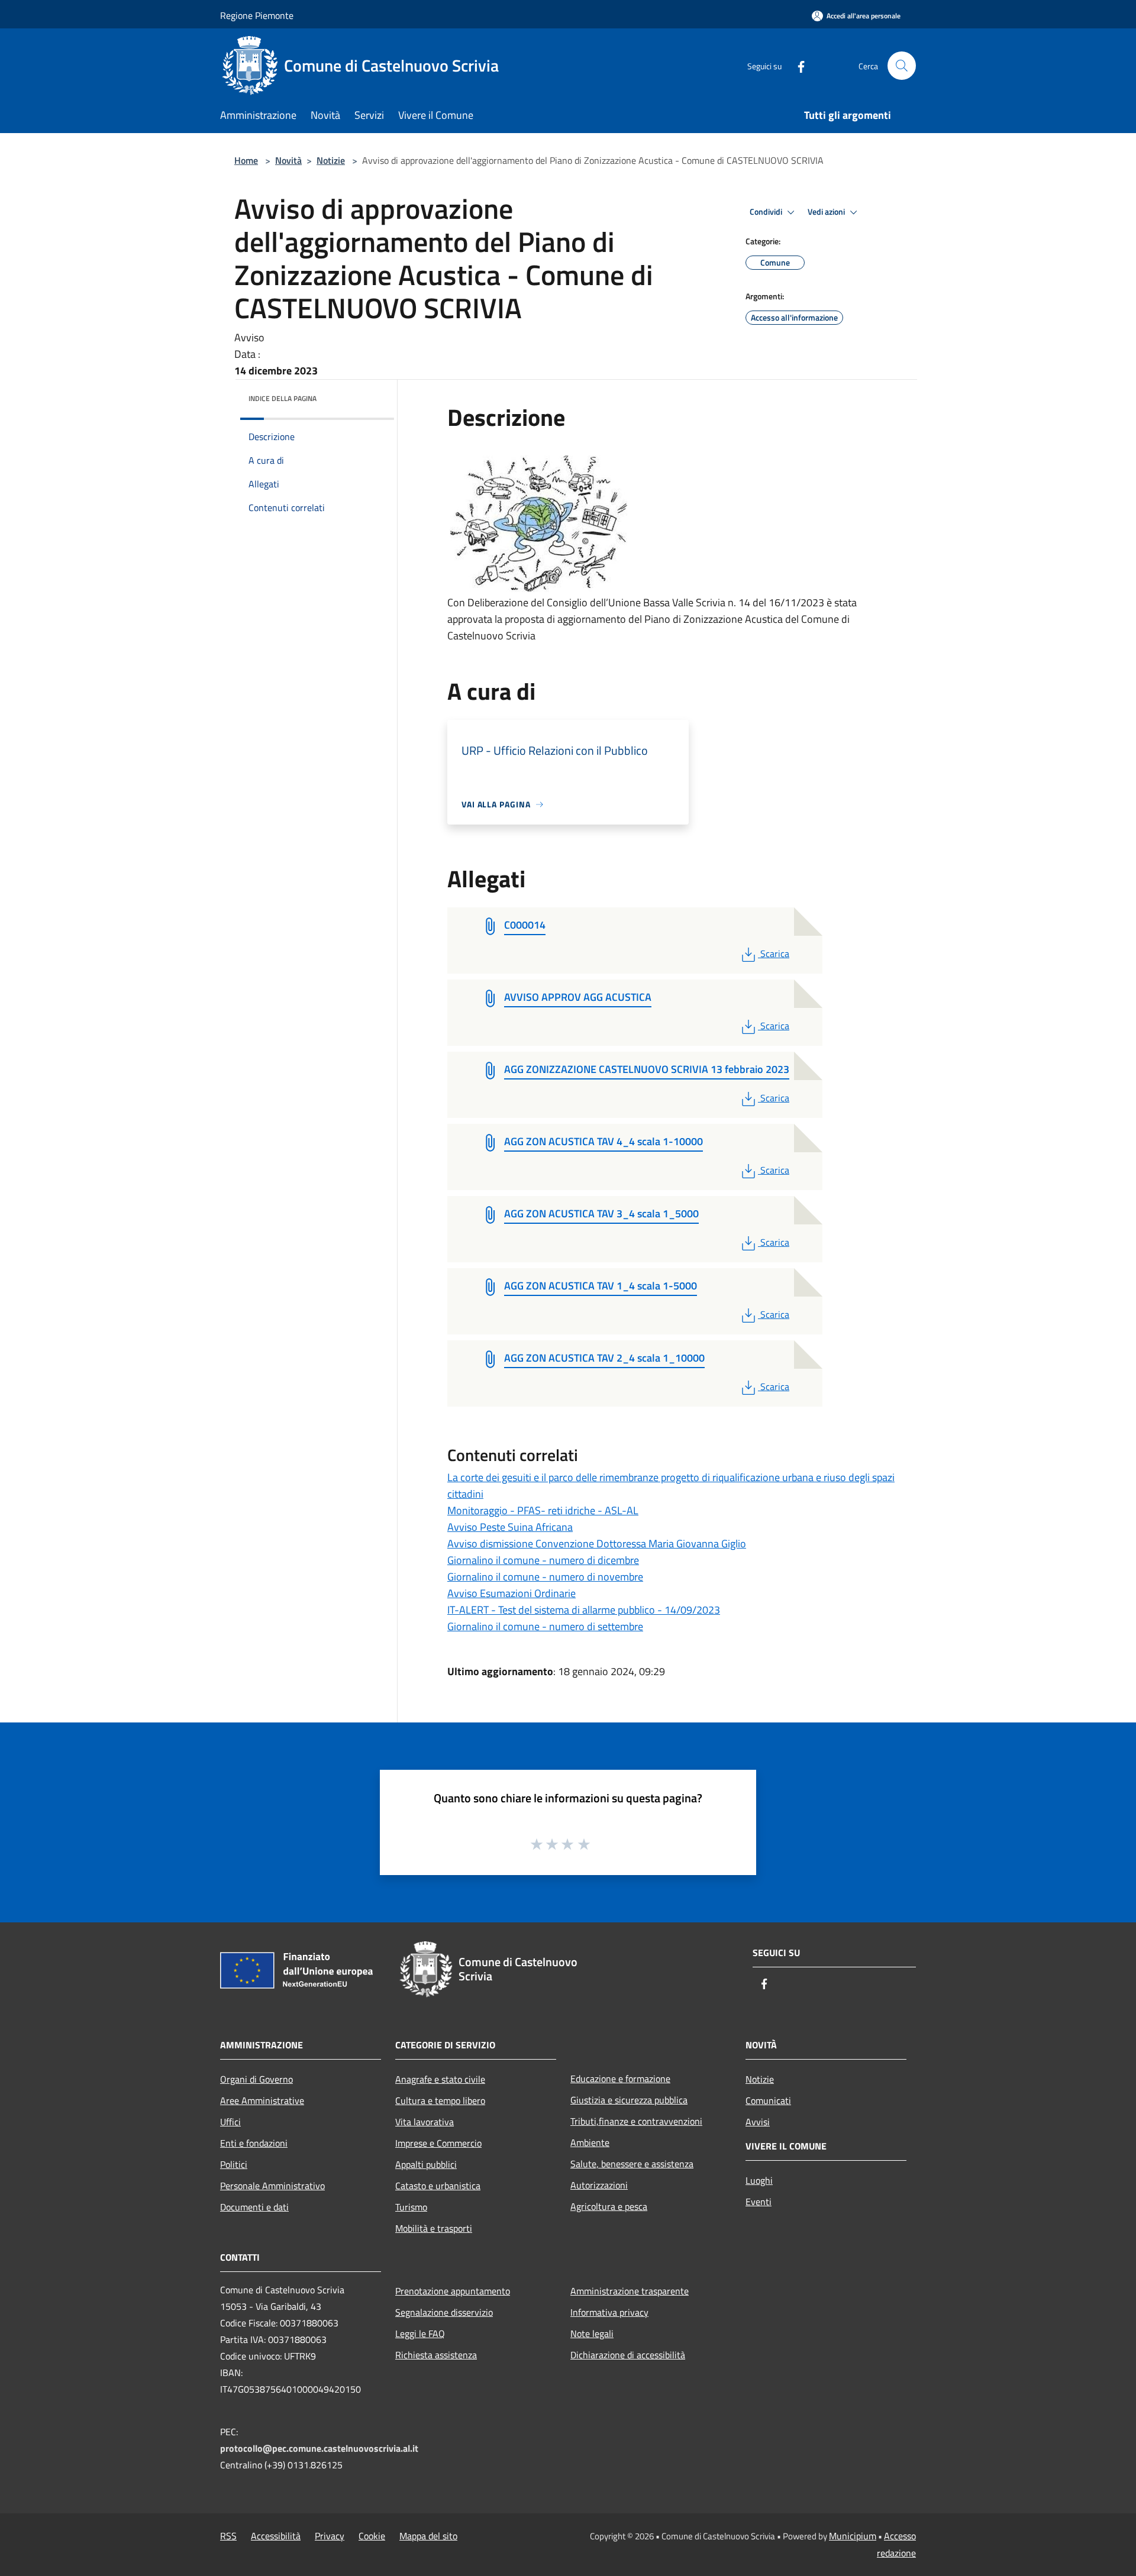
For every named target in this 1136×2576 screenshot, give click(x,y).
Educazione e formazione (620, 2079)
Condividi (767, 212)
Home (246, 160)
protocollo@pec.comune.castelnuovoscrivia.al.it (319, 2448)
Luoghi (759, 2180)
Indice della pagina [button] (283, 398)
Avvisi (758, 2122)
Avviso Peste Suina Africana (510, 1527)
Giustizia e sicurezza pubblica (629, 2100)
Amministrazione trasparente (630, 2291)
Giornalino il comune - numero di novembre (545, 1577)
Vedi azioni (827, 212)
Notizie (331, 160)
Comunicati (768, 2100)
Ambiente (590, 2142)
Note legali (592, 2333)
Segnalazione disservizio (444, 2312)
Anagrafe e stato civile (440, 2079)
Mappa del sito (428, 2536)
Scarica (774, 954)
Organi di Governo (256, 2079)
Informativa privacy (609, 2312)
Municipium (853, 2536)
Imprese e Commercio (438, 2143)
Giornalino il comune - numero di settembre (545, 1626)
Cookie (372, 2536)
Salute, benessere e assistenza (632, 2164)
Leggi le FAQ (420, 2333)
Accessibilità (276, 2536)
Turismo (411, 2207)
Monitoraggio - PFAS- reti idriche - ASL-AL (543, 1510)
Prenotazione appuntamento (453, 2291)
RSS (228, 2536)
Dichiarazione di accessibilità (628, 2355)
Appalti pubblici (426, 2164)
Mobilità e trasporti (434, 2228)
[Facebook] (796, 65)
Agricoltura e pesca (609, 2206)
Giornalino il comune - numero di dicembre (543, 1560)
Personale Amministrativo (272, 2186)
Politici (234, 2164)
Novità (288, 160)
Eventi (759, 2202)
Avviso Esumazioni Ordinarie (511, 1593)
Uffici (230, 2122)
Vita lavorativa (425, 2122)
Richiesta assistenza (436, 2355)
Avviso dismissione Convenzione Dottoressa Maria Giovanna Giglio (597, 1544)
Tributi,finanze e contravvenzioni (636, 2121)
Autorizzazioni (599, 2185)
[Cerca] (902, 66)
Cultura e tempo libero (440, 2100)
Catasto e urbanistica (438, 2186)
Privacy (330, 2536)
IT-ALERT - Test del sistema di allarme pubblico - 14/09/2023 (584, 1610)
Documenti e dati (254, 2207)
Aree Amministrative (262, 2100)
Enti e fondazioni (254, 2143)
